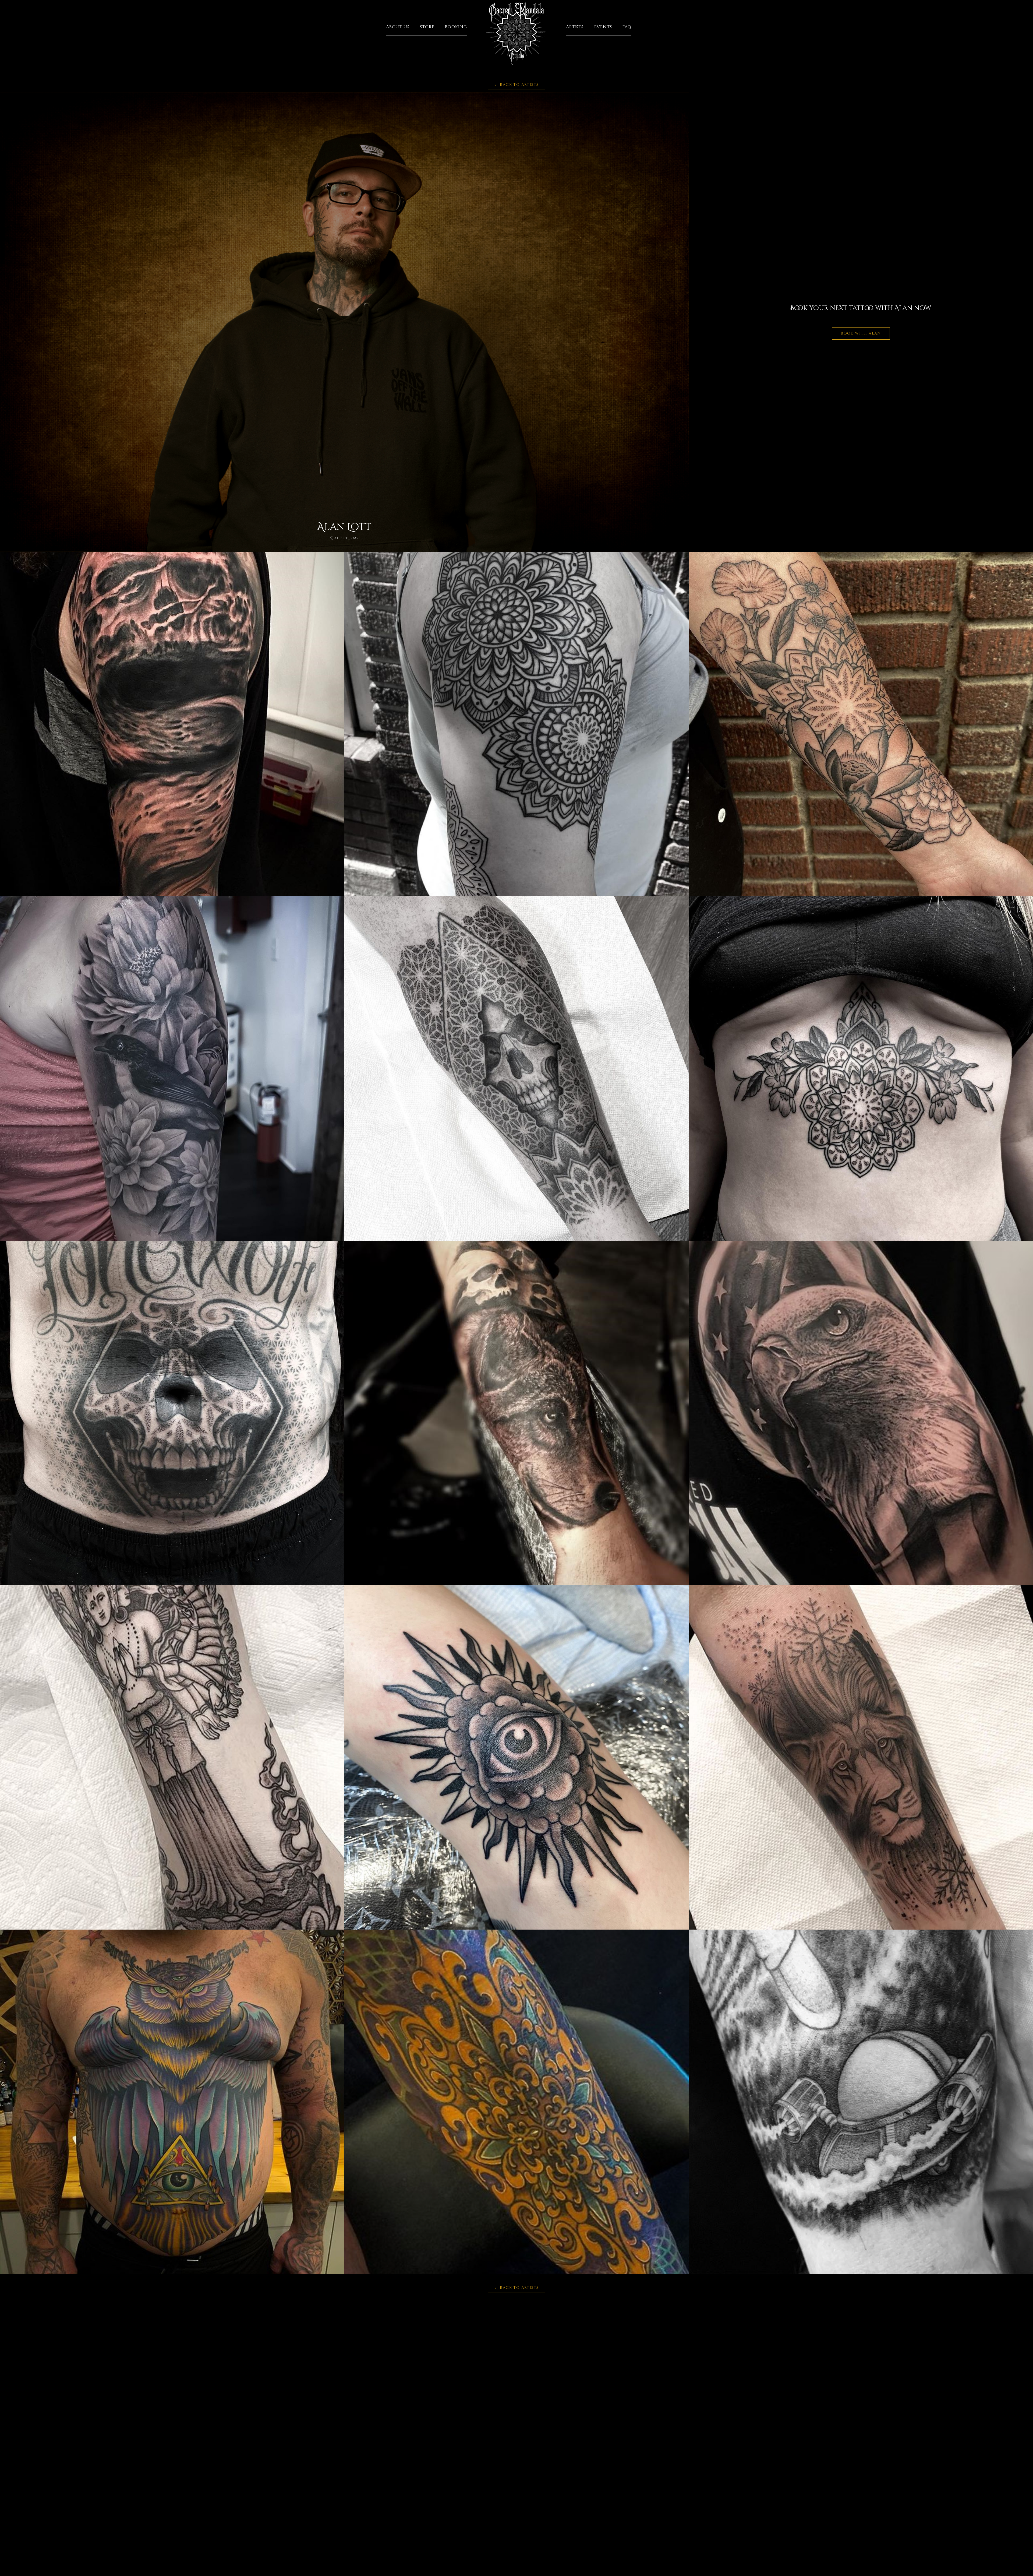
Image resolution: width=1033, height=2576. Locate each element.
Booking (456, 27)
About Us (398, 27)
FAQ (627, 27)
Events (603, 27)
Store (427, 27)
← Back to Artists (517, 85)
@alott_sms (344, 538)
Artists (575, 27)
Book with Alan (861, 333)
